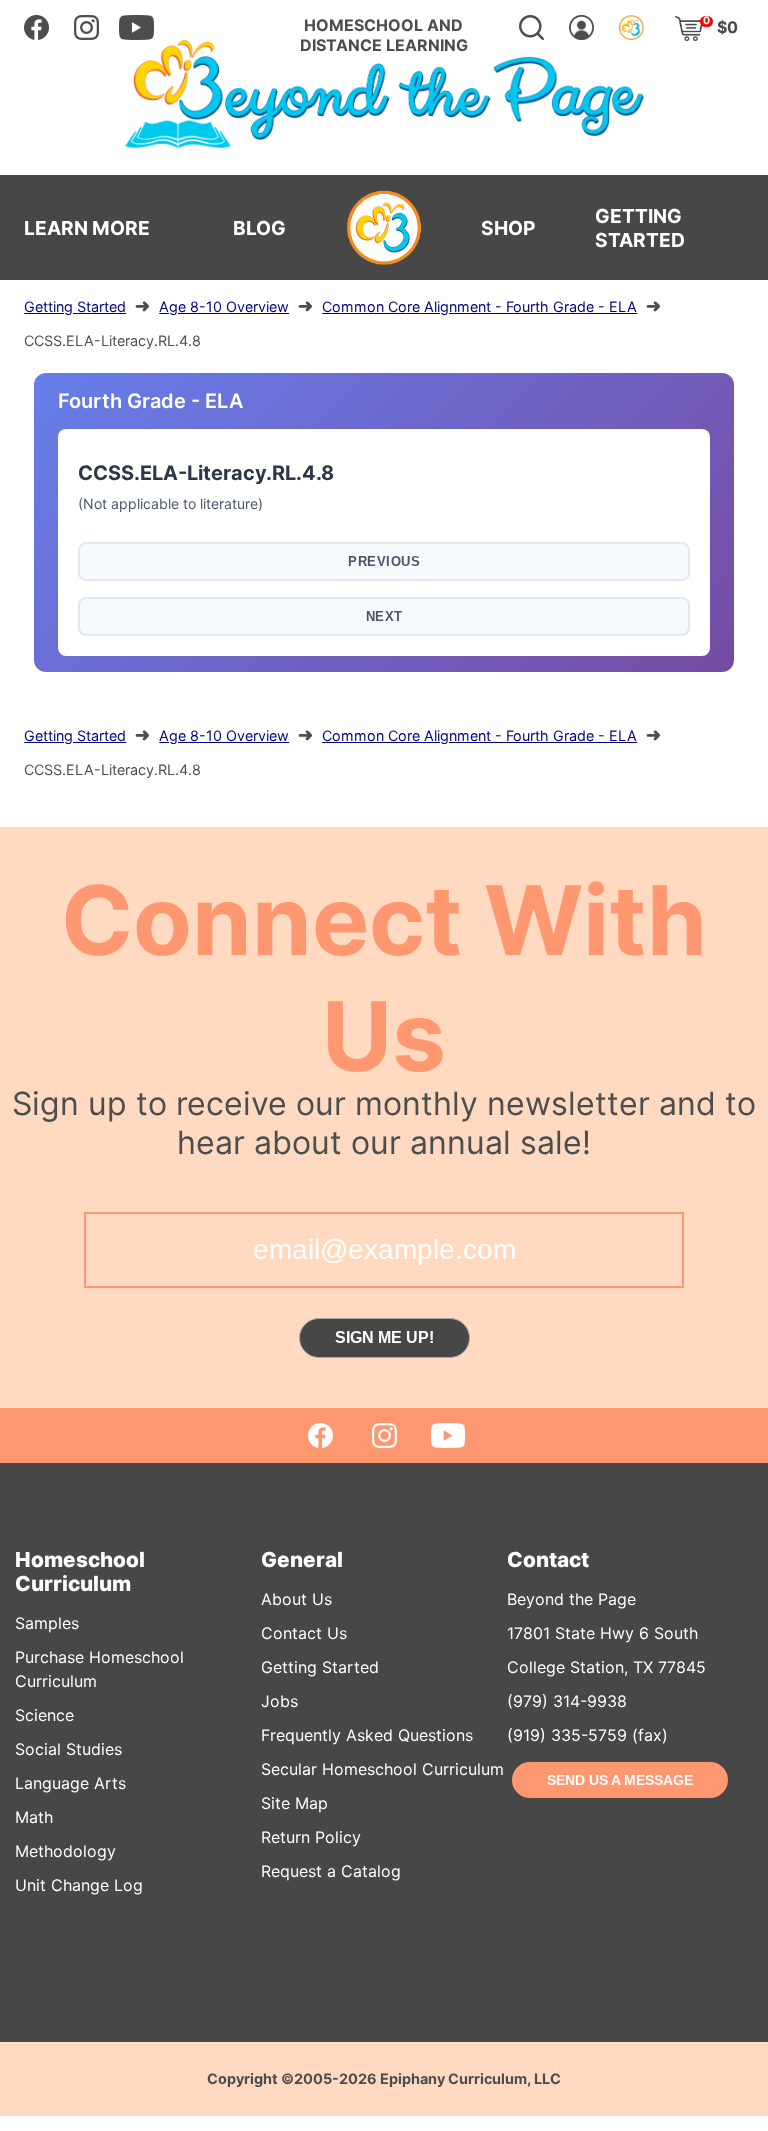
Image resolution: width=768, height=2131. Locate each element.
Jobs (279, 1701)
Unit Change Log (79, 1885)
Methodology (65, 1851)
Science (44, 1715)
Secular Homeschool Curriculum (382, 1769)
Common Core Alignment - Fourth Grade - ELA (479, 306)
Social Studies (68, 1749)
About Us (296, 1599)
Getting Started (75, 306)
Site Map (294, 1803)
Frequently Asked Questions (367, 1735)
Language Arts (70, 1783)
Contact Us (304, 1633)
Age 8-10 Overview (224, 306)
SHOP (508, 228)
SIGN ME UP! (384, 1337)
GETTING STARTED (640, 228)
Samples (47, 1623)
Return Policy (311, 1837)
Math (34, 1817)
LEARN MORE (87, 228)
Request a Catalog (331, 1871)
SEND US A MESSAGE (620, 1780)
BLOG (259, 228)
